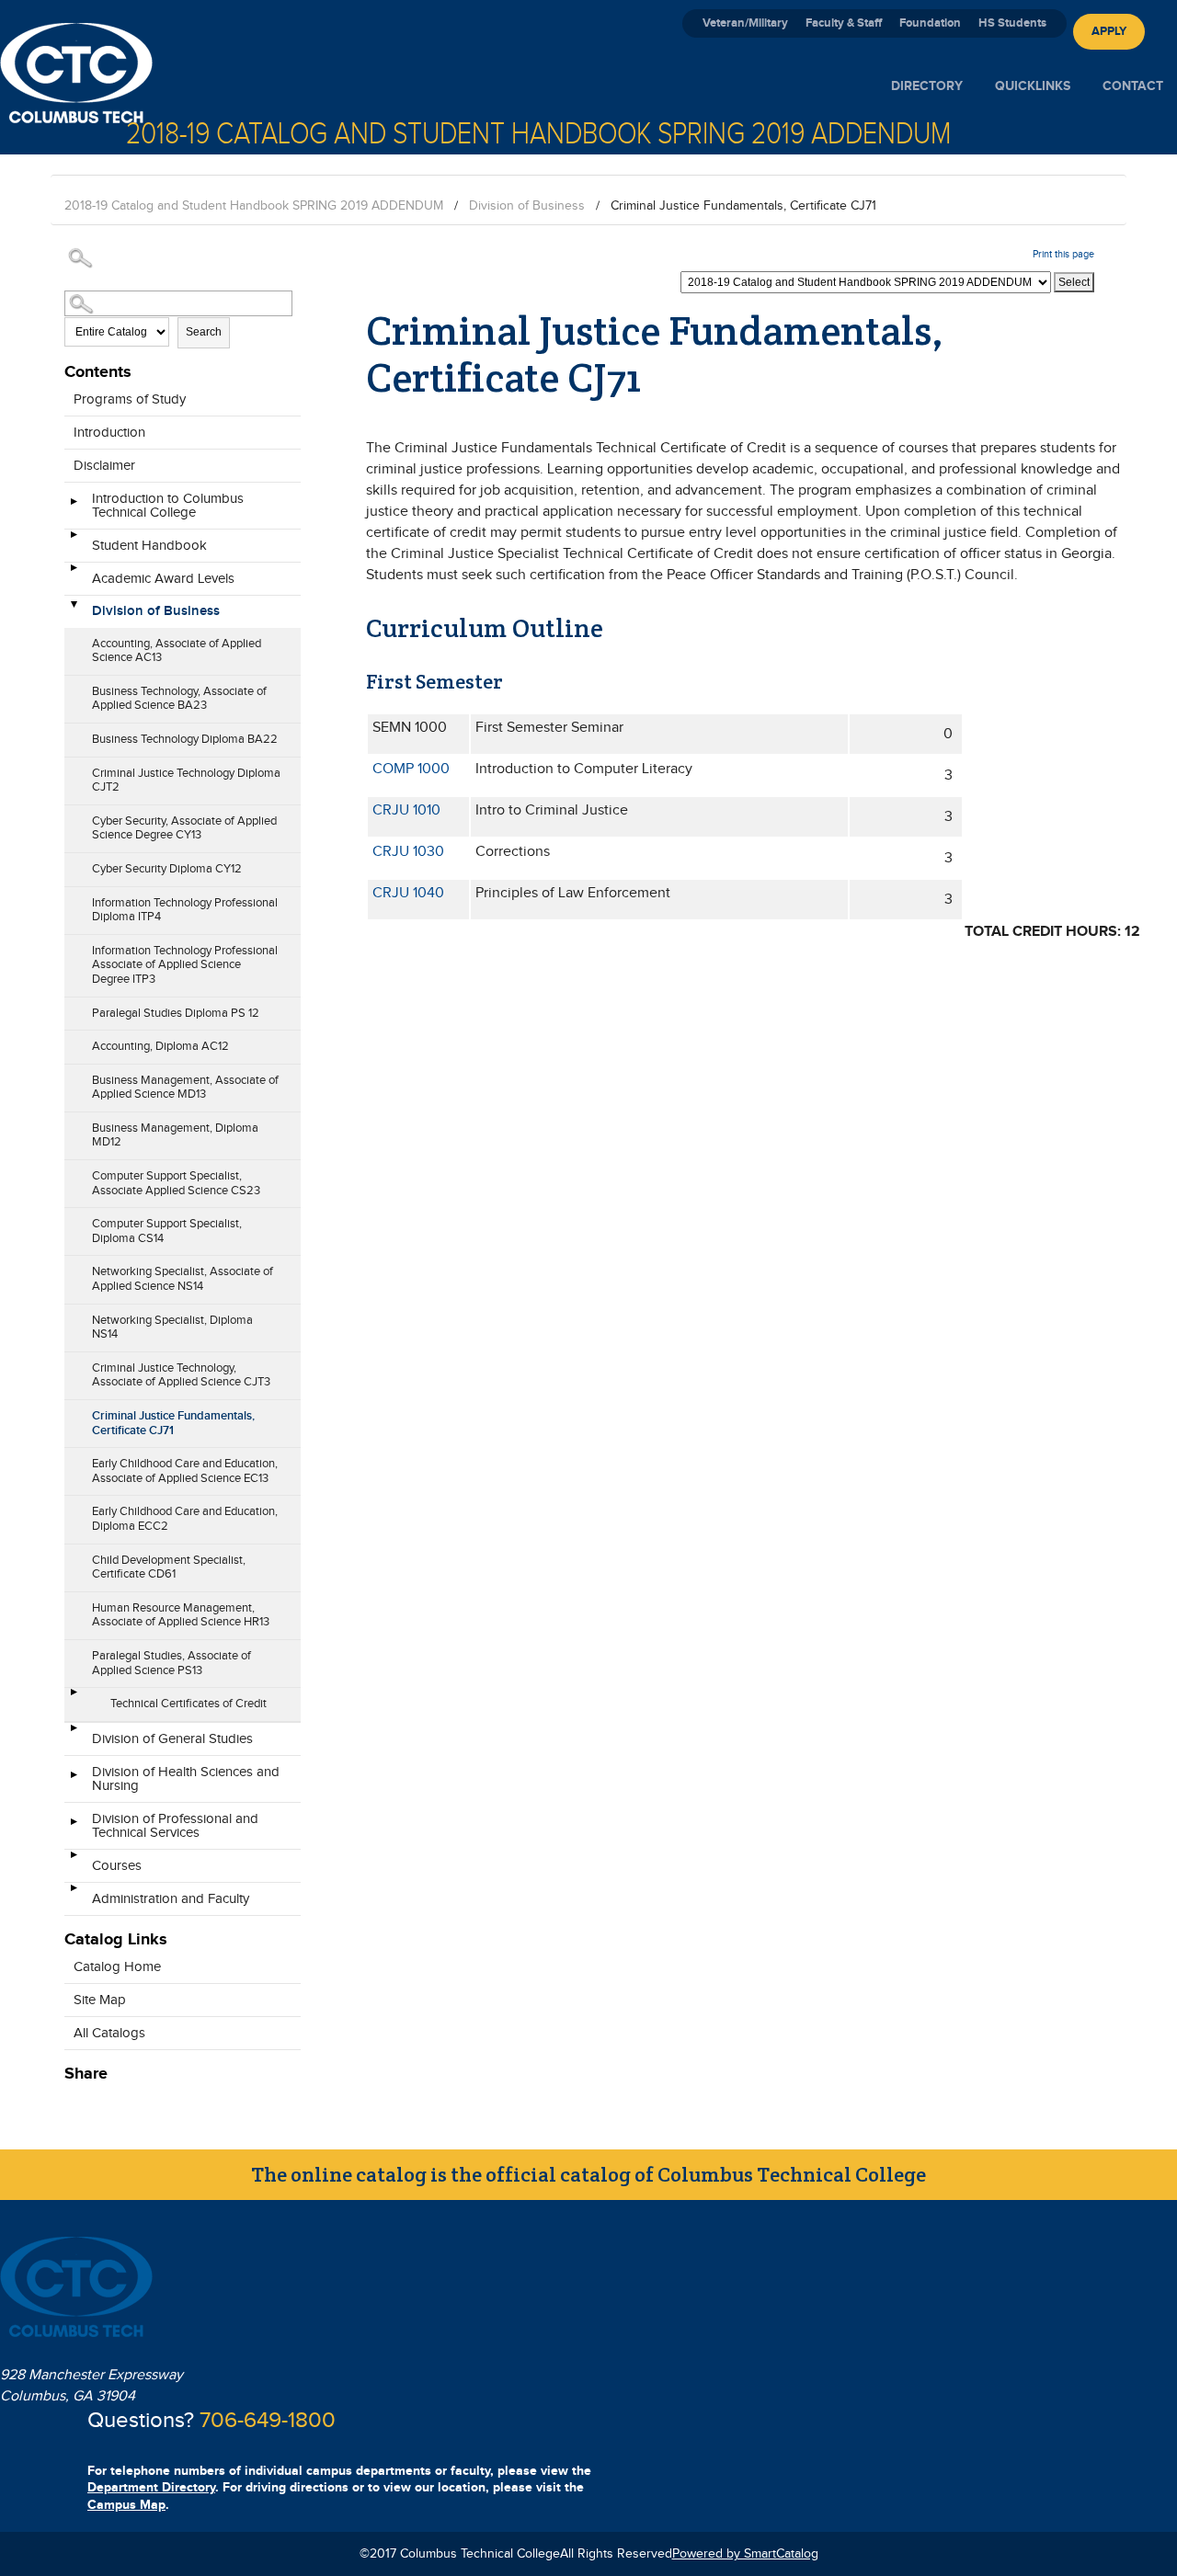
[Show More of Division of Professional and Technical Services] (74, 1828)
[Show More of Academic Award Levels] (74, 574)
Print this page (1063, 254)
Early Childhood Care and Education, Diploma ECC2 (185, 1519)
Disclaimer (104, 466)
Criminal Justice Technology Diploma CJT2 (186, 781)
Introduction (109, 433)
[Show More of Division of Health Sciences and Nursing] (74, 1781)
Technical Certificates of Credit (189, 1704)
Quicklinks (1033, 86)
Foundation (930, 23)
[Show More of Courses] (74, 1861)
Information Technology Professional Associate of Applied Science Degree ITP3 (185, 965)
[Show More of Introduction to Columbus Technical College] (74, 507)
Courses (117, 1866)
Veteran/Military (745, 23)
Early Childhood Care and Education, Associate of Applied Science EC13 (185, 1471)
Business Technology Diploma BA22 (185, 739)
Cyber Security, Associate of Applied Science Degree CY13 (184, 828)
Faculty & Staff (844, 23)
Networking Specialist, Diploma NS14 (172, 1328)
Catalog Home (117, 1967)
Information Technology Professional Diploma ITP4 (185, 910)
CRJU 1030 (408, 852)
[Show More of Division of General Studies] (74, 1734)
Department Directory (151, 2487)
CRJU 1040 (408, 893)
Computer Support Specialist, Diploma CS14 (167, 1231)
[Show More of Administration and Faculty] (74, 1894)
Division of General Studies (172, 1739)
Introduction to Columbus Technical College (168, 506)
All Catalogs (109, 2033)
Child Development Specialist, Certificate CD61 (169, 1567)
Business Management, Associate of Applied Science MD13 (185, 1088)
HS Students (1012, 23)
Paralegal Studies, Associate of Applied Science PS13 (171, 1663)
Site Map (100, 2000)
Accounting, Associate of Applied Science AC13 (177, 651)
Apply (1109, 31)
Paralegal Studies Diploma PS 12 (176, 1013)
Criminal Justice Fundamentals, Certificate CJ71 (173, 1423)
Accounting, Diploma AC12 (160, 1046)
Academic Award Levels (163, 579)
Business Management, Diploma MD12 (175, 1135)
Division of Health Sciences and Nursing (186, 1779)
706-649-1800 (268, 2421)
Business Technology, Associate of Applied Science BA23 (179, 699)
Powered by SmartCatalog (745, 2554)
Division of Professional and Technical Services (175, 1826)
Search (204, 332)
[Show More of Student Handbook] (74, 541)
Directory (927, 86)
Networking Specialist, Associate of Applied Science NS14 (183, 1279)
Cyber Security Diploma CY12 (167, 869)
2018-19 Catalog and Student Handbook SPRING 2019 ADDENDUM (254, 206)
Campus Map (126, 2505)
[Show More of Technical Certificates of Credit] (74, 1698)
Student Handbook (149, 546)
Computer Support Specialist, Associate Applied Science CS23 (176, 1183)
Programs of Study (130, 399)
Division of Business (527, 206)
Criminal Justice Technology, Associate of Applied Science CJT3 (181, 1375)
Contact (1133, 86)
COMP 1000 (411, 769)
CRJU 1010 (406, 810)
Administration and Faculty (171, 1899)
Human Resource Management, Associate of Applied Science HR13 (181, 1615)
